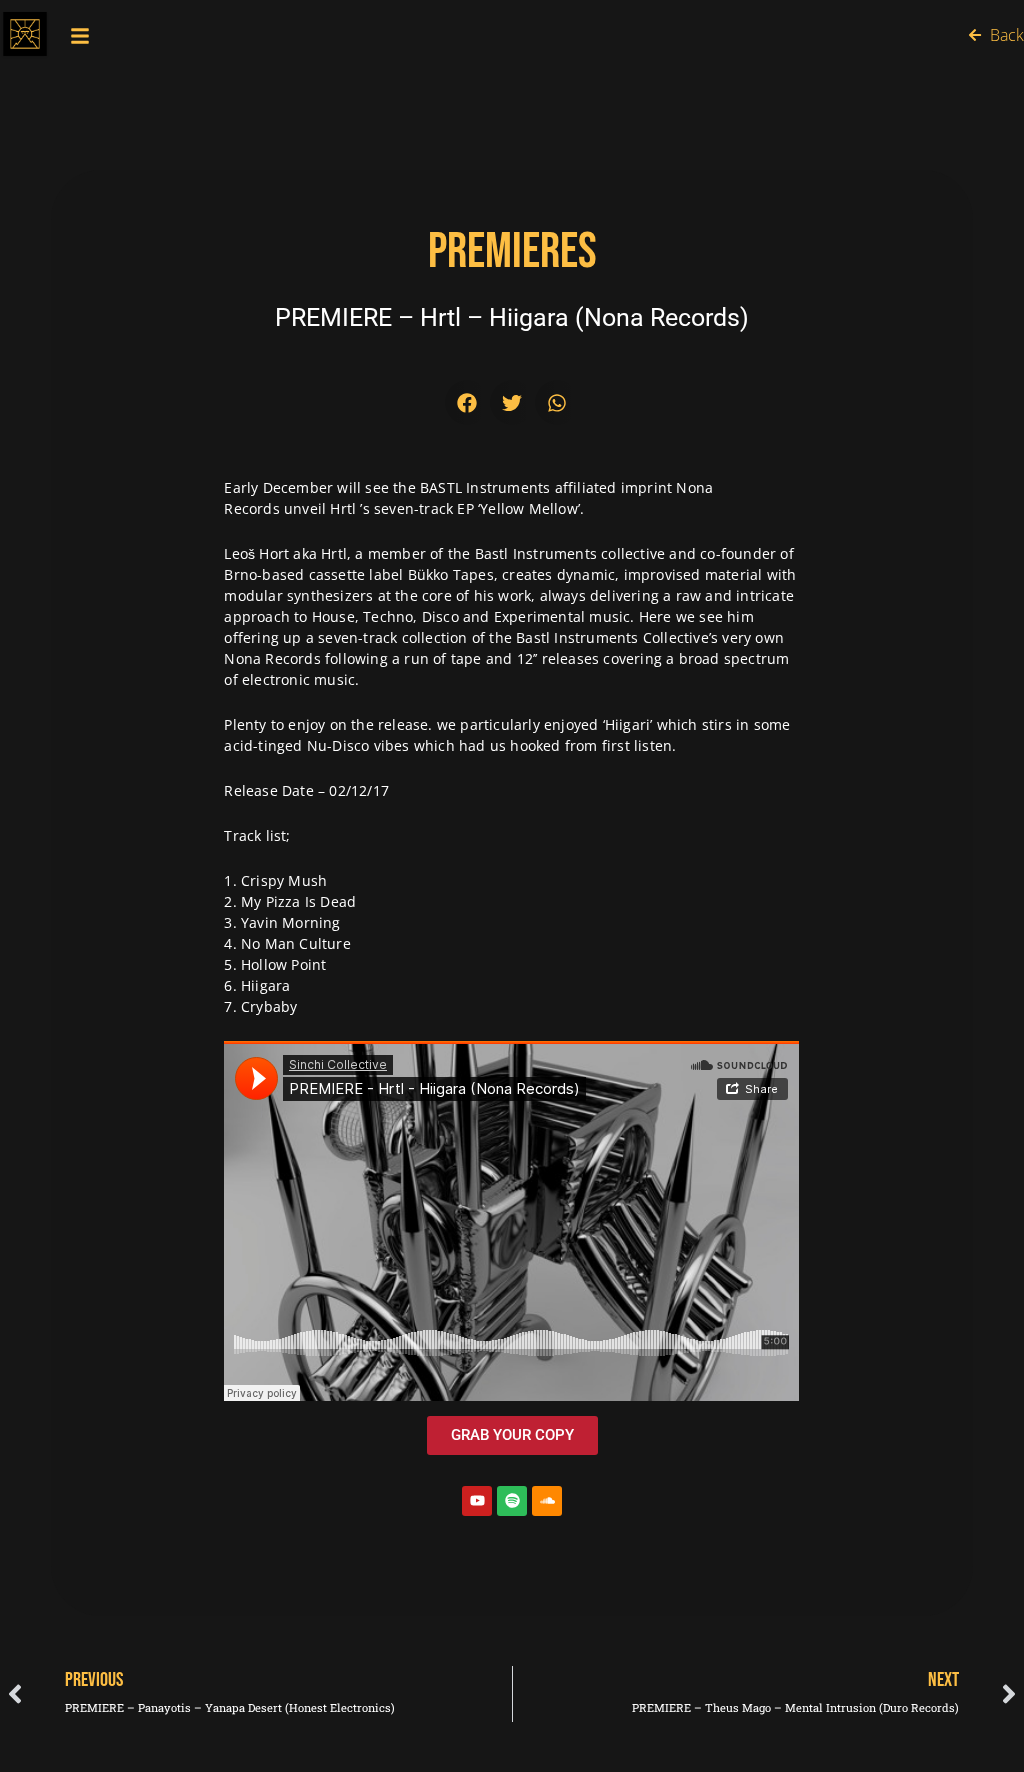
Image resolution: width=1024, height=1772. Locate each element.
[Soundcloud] (547, 1501)
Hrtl (343, 508)
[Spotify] (512, 1501)
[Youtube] (477, 1501)
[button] (467, 402)
